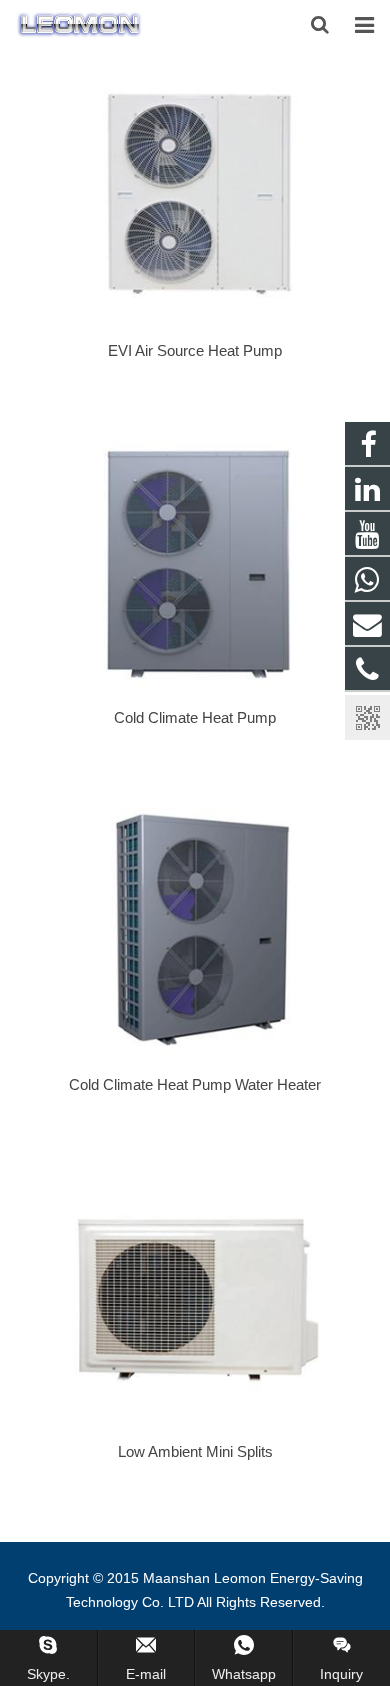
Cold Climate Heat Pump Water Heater (195, 1084)
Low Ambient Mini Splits (195, 1451)
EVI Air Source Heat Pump (195, 350)
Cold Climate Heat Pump (195, 717)
